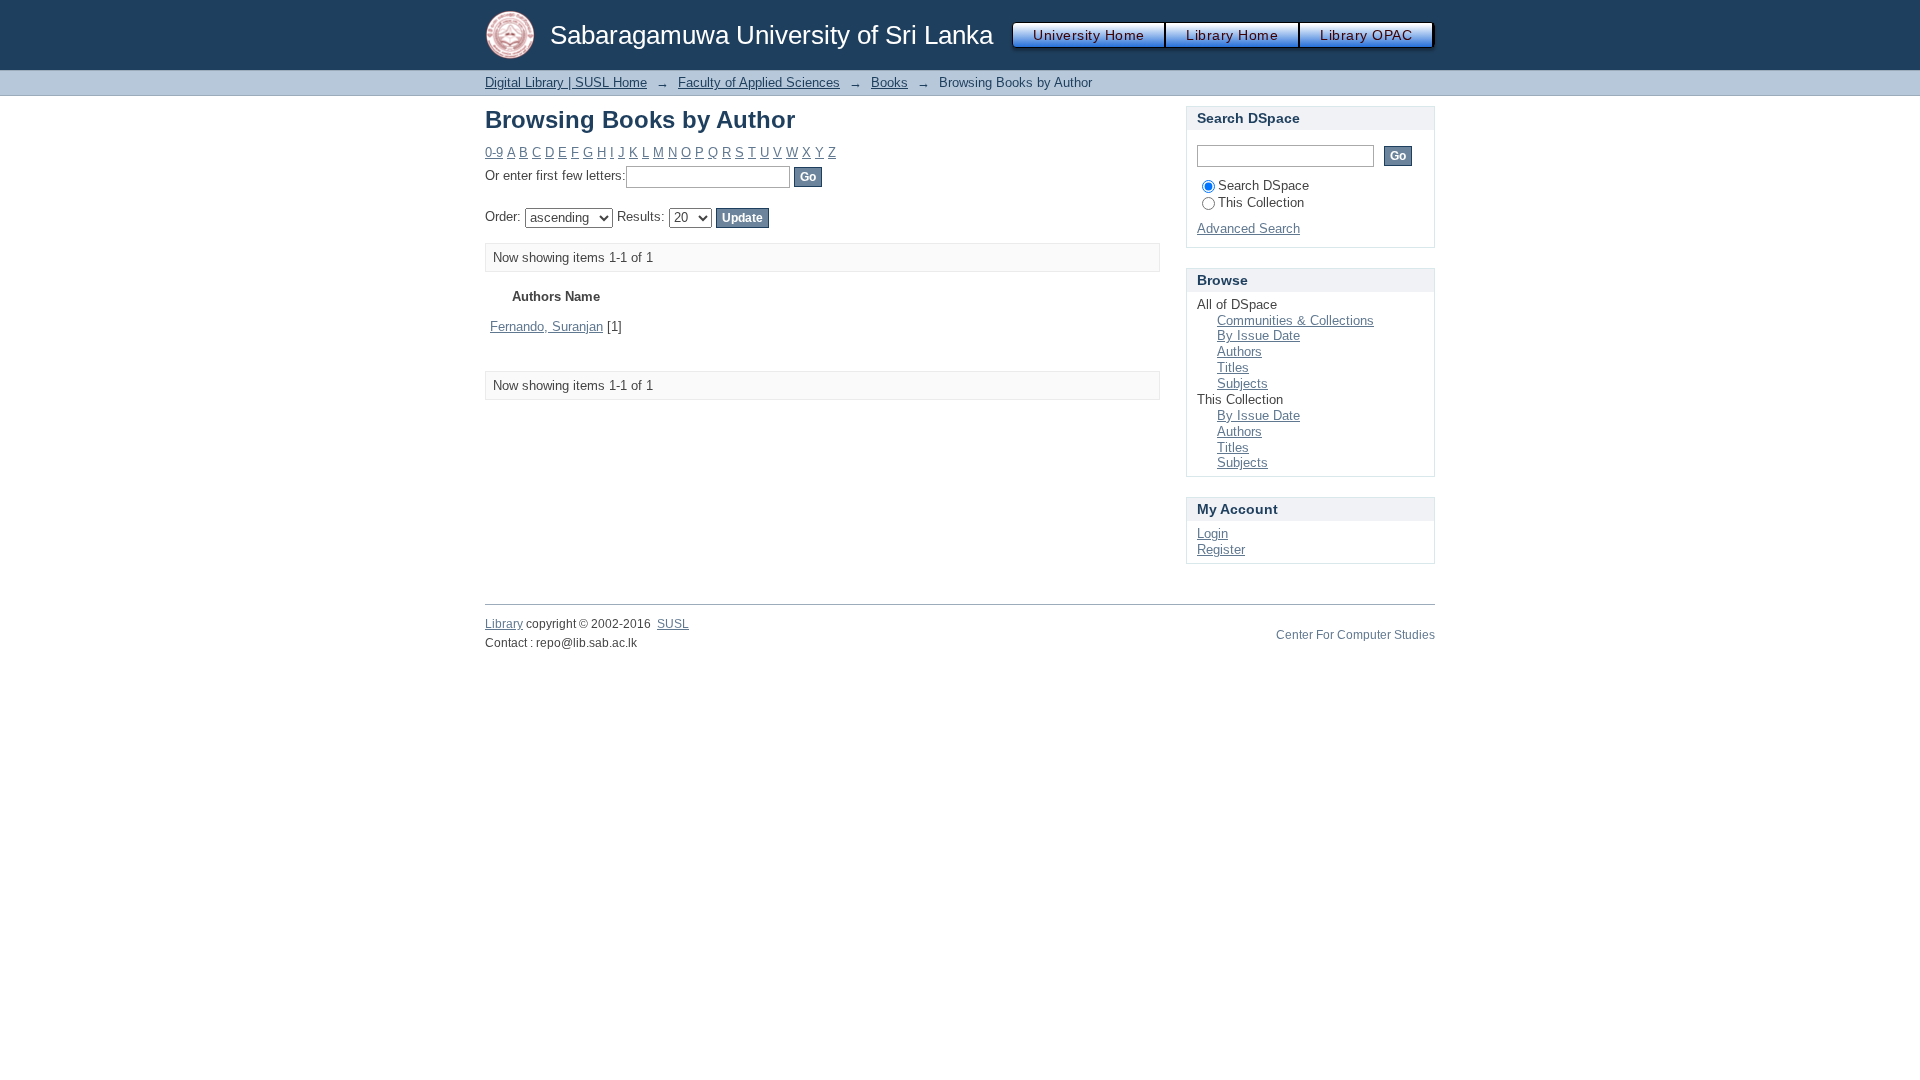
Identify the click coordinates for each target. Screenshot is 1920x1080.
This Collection (1261, 202)
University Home (1088, 35)
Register (1221, 549)
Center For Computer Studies (1355, 635)
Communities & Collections (1295, 320)
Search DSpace (1263, 185)
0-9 (494, 152)
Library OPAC (1366, 35)
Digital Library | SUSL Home (566, 82)
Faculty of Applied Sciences (759, 82)
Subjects (1242, 383)
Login (1212, 533)
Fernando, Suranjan (546, 326)
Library (504, 624)
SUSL (673, 624)
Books (889, 82)
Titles (1233, 367)
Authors (1239, 351)
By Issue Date (1258, 335)
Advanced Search (1248, 228)
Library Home (1232, 35)
